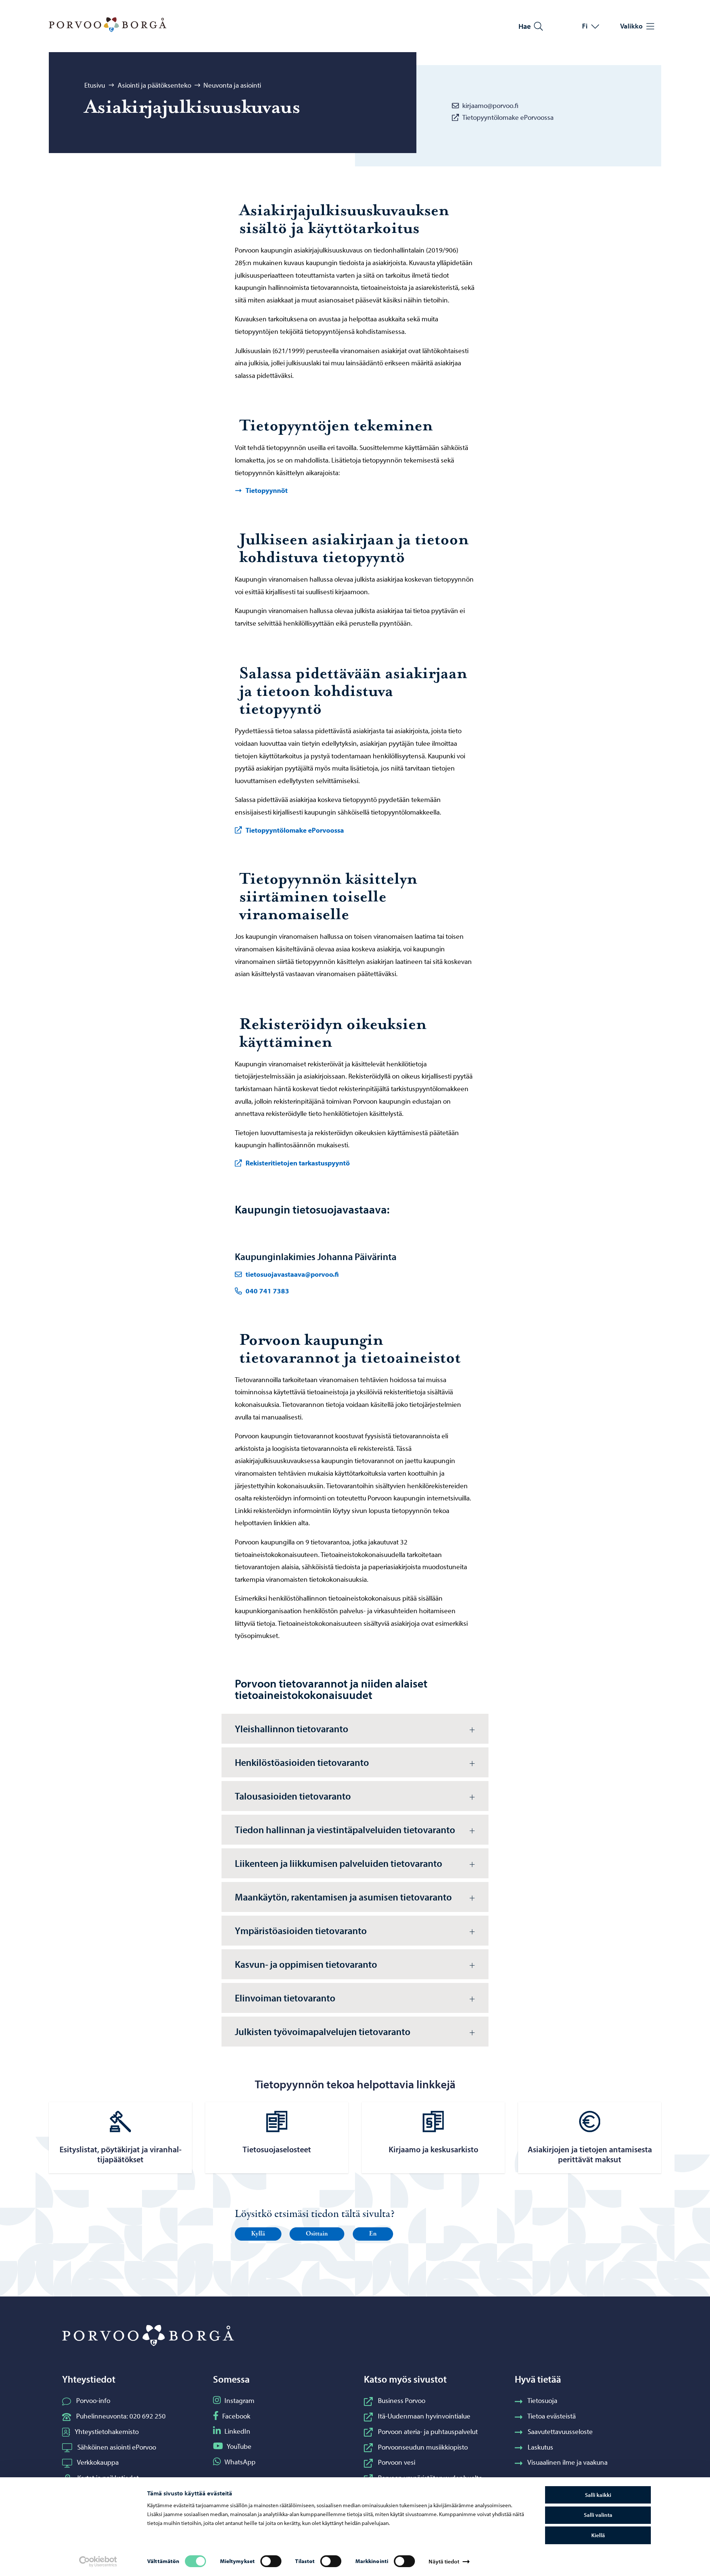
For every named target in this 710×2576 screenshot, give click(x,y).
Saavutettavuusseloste (560, 2431)
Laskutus (540, 2447)
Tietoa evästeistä (552, 2416)
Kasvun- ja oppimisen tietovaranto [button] (306, 1964)
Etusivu (95, 85)
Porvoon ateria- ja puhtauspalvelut (428, 2431)
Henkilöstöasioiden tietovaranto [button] (303, 1762)
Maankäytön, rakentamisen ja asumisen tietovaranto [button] (344, 1897)
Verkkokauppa (98, 2462)
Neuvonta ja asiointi (232, 85)
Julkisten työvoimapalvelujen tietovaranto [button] (323, 2031)
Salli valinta (598, 2515)
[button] (258, 2234)
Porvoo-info (93, 2400)
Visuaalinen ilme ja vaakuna (567, 2462)
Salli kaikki (598, 2495)
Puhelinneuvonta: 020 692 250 (121, 2416)
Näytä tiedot (444, 2561)
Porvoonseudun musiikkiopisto (423, 2447)
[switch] (271, 2561)
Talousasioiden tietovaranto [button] (294, 1796)
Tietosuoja (542, 2400)
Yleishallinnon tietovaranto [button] (292, 1729)
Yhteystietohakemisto (107, 2431)
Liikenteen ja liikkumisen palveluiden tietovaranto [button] (339, 1863)
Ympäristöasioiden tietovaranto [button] (302, 1930)
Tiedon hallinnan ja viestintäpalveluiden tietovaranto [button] (346, 1829)
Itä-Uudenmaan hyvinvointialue (424, 2416)
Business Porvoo (402, 2400)
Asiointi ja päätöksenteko (154, 85)
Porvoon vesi (397, 2462)
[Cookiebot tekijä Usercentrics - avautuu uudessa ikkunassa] (98, 2562)
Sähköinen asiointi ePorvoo (117, 2447)
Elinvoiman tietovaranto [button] (286, 1998)
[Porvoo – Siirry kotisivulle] (108, 25)
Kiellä (598, 2535)
